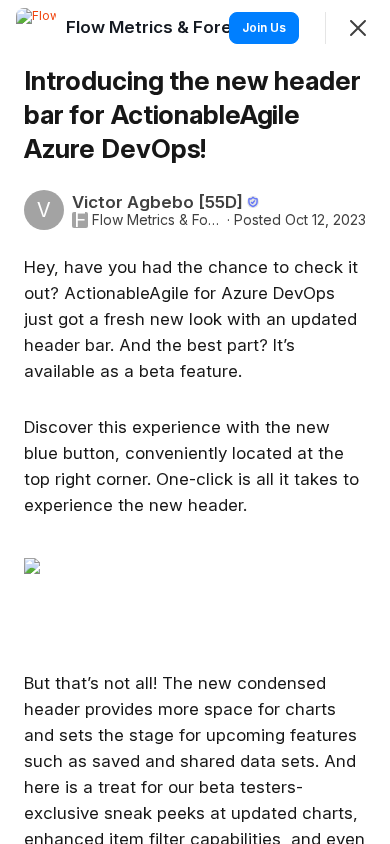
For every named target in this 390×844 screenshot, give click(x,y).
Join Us (264, 27)
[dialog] (195, 422)
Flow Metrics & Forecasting (157, 220)
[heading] (182, 27)
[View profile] (36, 28)
